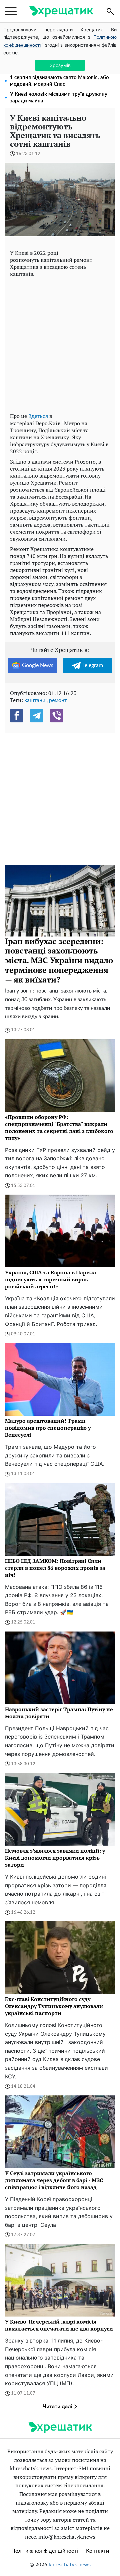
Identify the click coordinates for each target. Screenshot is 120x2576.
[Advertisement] (60, 343)
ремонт (58, 700)
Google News (38, 665)
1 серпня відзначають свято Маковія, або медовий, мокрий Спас (59, 81)
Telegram (93, 665)
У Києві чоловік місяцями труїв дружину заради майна (59, 98)
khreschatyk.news (70, 2565)
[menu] (11, 11)
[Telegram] (37, 716)
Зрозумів (60, 65)
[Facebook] (17, 716)
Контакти (97, 2551)
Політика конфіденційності (45, 2551)
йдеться (38, 416)
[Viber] (57, 716)
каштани (35, 700)
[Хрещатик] (61, 11)
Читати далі (58, 2407)
